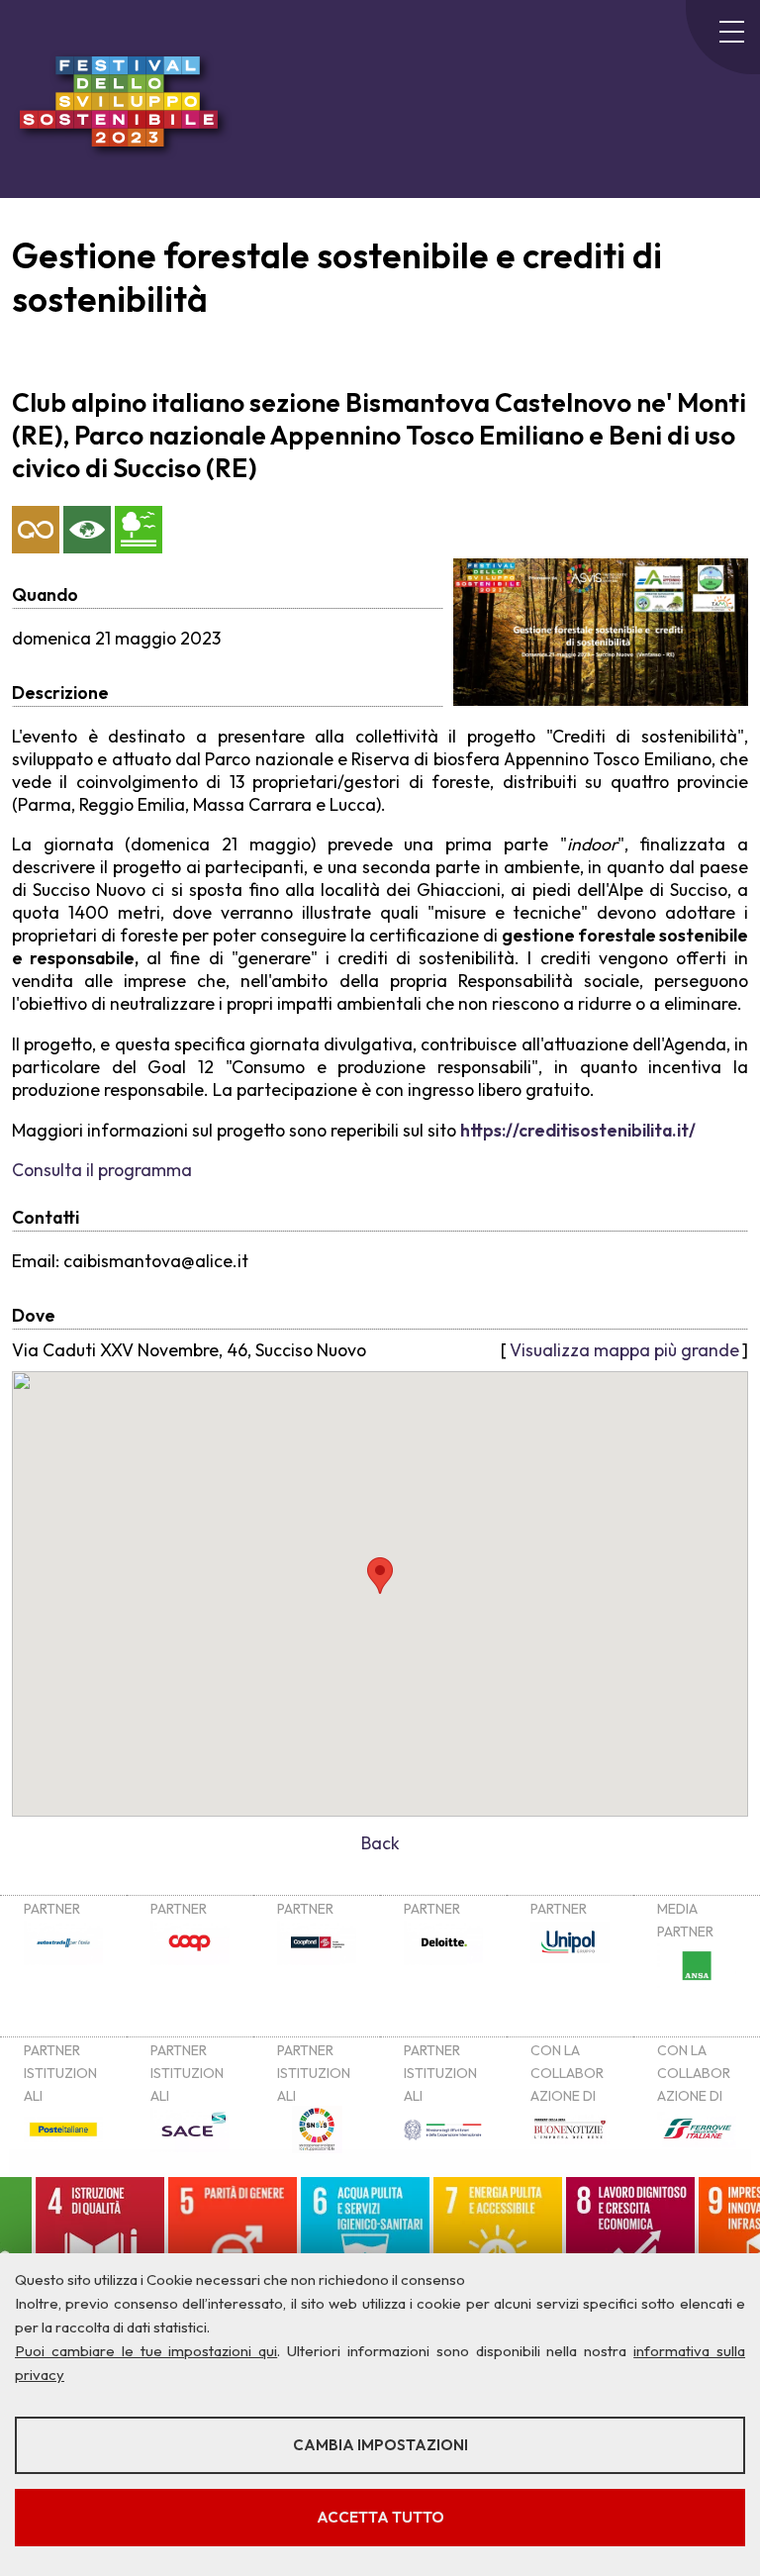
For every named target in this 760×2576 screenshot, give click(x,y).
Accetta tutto (380, 2517)
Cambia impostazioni (380, 2445)
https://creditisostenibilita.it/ (578, 1130)
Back (380, 1843)
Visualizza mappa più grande (624, 1350)
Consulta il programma (102, 1170)
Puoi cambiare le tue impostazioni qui (146, 2351)
